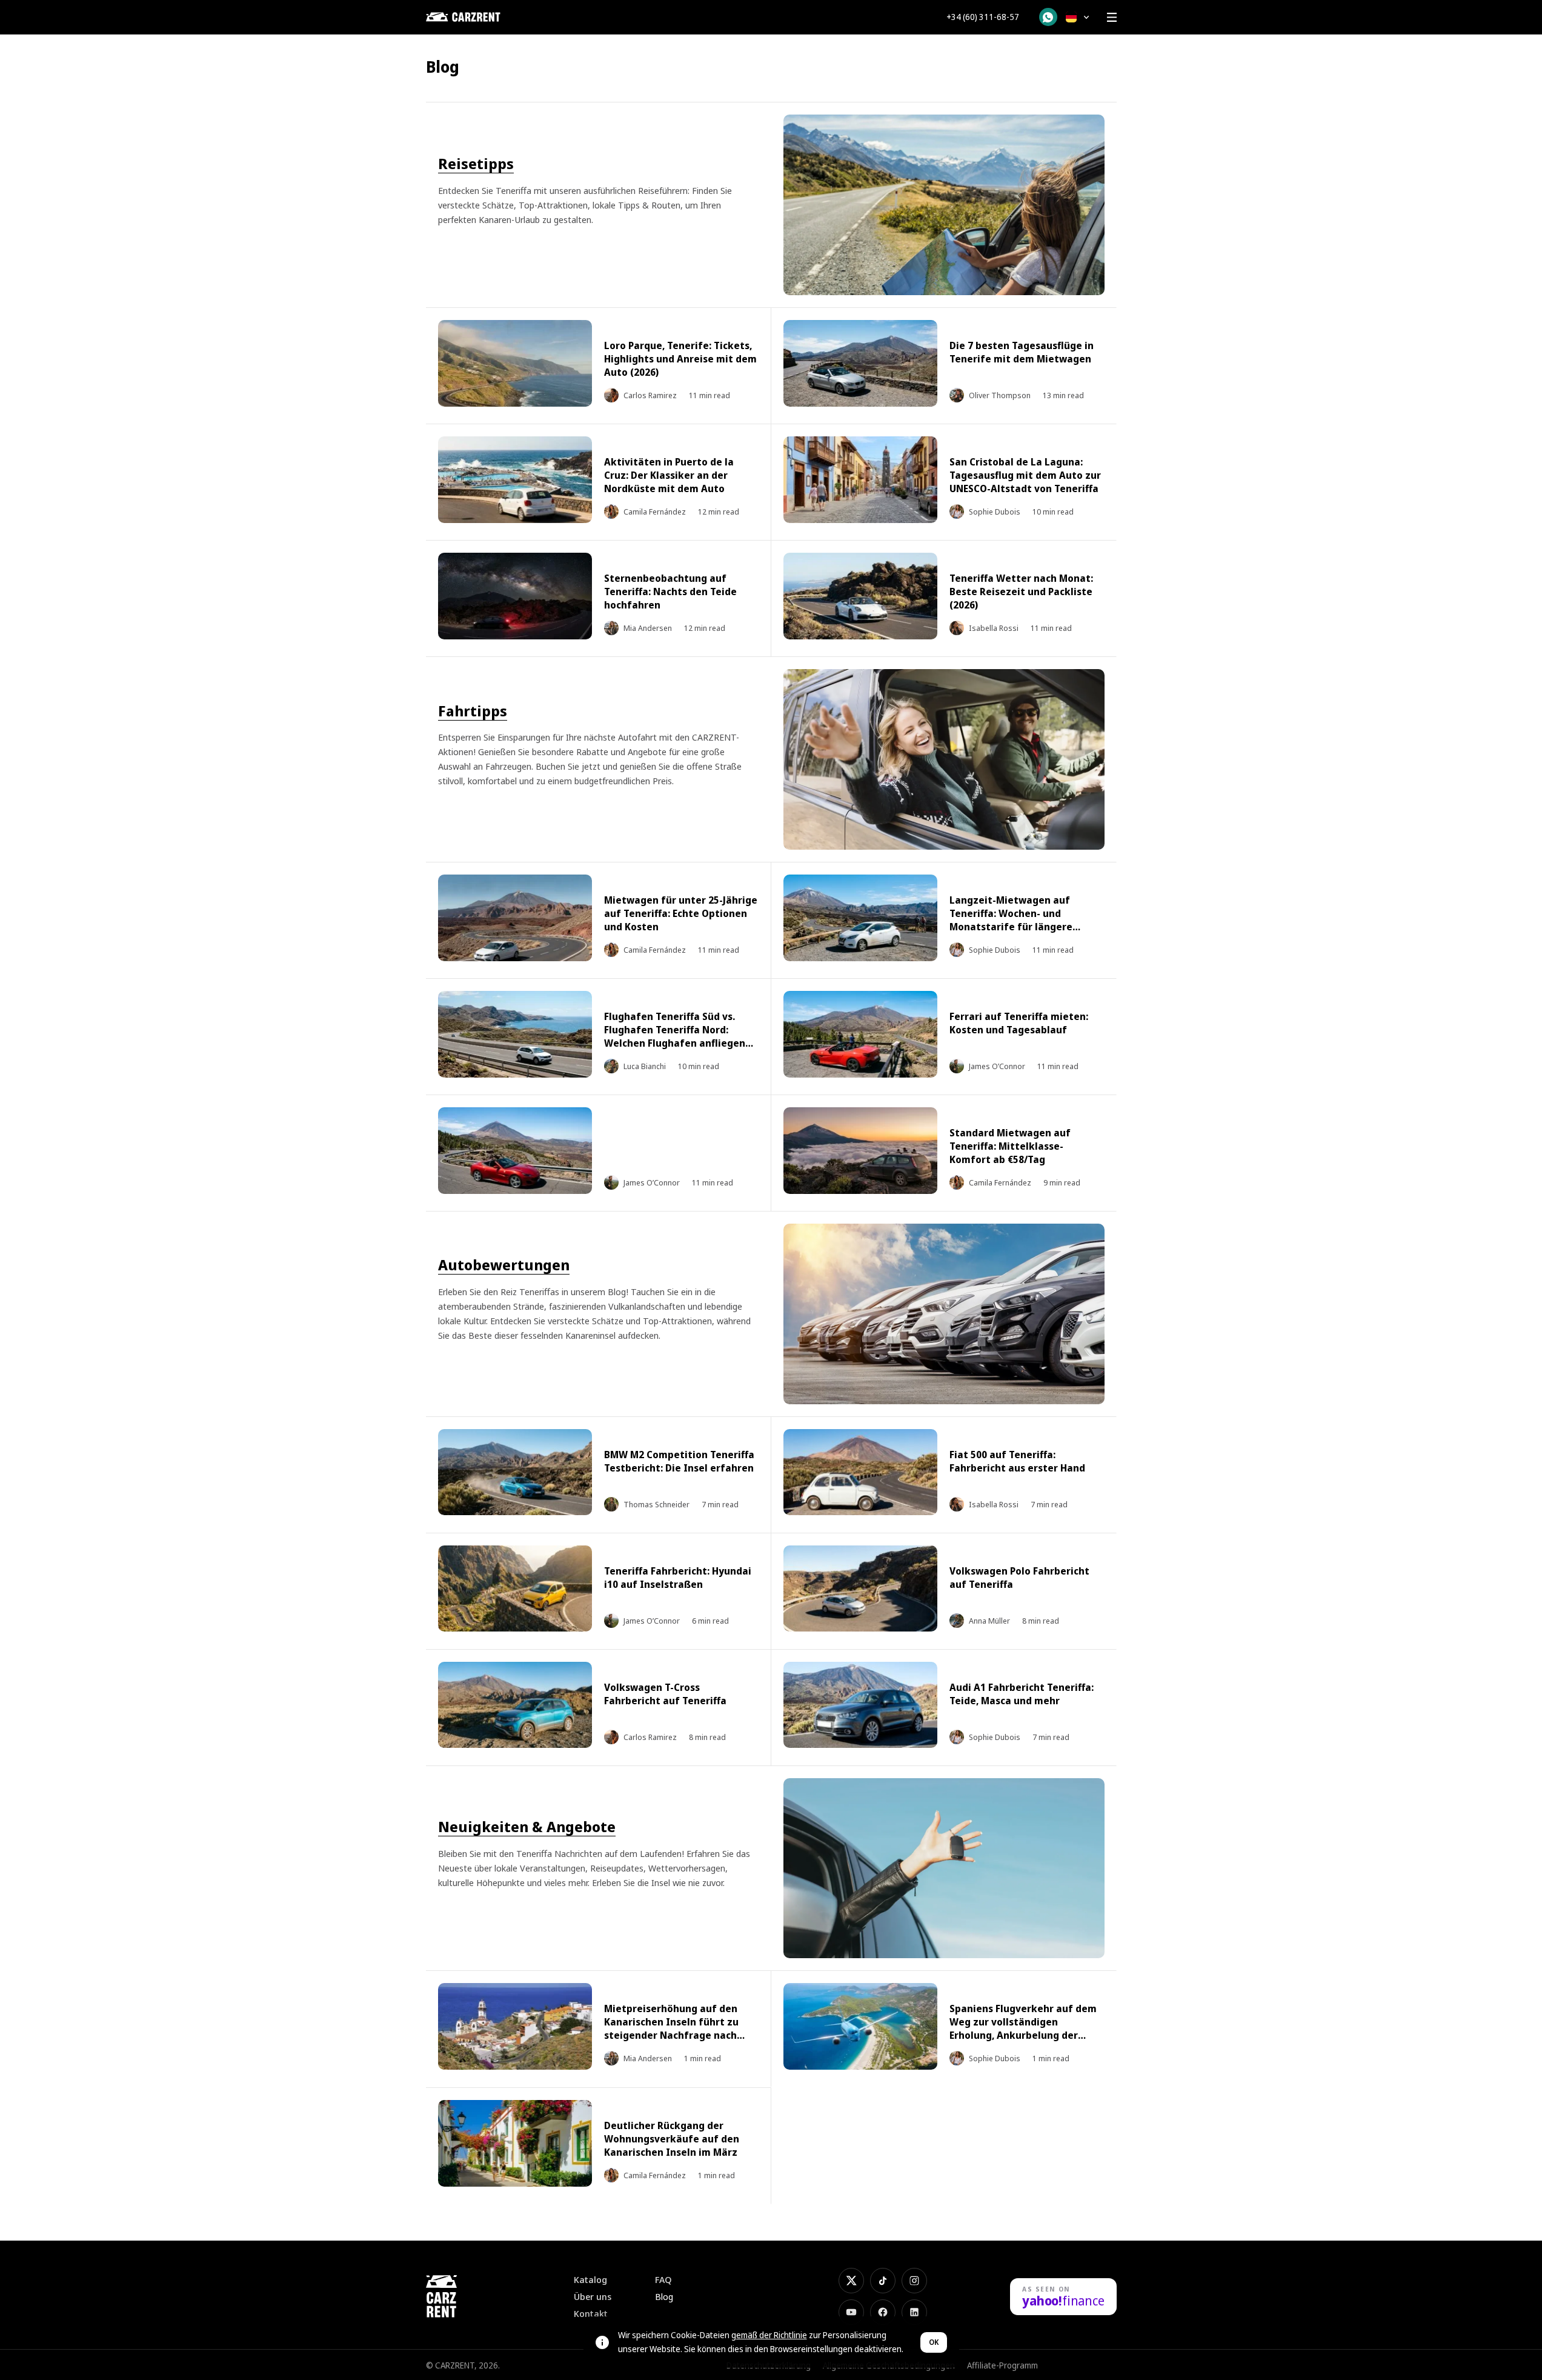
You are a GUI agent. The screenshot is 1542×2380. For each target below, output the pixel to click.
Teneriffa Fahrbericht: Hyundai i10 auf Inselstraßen (678, 1578)
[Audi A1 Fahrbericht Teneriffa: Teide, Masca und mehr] (861, 1705)
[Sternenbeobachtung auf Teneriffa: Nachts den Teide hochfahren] (515, 596)
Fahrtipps (473, 711)
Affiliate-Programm (1002, 2365)
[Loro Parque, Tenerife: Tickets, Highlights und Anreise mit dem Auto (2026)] (515, 363)
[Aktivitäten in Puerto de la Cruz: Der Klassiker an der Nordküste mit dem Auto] (515, 480)
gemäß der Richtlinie (769, 2335)
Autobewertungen (504, 1265)
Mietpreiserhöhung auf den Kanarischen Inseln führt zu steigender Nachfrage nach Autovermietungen (671, 2028)
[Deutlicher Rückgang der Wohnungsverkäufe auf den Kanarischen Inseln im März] (515, 2143)
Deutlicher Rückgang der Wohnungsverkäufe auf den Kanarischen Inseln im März (672, 2139)
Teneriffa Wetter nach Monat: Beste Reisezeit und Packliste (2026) (1021, 592)
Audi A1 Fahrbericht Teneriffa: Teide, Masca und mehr (1022, 1694)
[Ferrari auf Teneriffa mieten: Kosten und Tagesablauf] (861, 1034)
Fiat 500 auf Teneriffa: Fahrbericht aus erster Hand (1017, 1461)
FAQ (663, 2280)
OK (934, 2342)
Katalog (590, 2280)
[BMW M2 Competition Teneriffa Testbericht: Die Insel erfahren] (515, 1472)
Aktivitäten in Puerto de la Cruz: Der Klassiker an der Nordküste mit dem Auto (669, 475)
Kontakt (591, 2314)
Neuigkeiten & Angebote (527, 1826)
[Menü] (1112, 17)
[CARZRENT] (487, 17)
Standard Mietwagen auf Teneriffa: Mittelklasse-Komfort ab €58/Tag (1010, 1146)
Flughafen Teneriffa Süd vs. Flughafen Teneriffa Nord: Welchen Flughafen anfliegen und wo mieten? (675, 1036)
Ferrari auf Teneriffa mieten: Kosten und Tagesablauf (1019, 1023)
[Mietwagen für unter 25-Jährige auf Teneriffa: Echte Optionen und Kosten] (515, 918)
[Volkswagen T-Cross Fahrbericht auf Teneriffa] (515, 1705)
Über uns (593, 2297)
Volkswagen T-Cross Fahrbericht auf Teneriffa (665, 1694)
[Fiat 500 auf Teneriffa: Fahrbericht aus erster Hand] (861, 1472)
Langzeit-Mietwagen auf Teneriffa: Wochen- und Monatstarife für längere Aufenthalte (1011, 920)
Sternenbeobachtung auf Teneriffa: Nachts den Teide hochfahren (670, 592)
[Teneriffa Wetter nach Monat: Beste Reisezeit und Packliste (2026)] (861, 596)
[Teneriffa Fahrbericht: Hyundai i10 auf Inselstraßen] (515, 1589)
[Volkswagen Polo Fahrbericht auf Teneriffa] (861, 1589)
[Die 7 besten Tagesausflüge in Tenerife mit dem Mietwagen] (861, 363)
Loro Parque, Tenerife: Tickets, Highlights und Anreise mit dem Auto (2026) (680, 359)
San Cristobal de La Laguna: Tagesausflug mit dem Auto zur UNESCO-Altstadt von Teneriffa (1025, 475)
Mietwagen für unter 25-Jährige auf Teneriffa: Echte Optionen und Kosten (681, 913)
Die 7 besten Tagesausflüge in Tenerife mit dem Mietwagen (1022, 352)
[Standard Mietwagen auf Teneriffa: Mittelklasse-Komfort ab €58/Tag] (861, 1151)
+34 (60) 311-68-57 (983, 17)
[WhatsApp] (1048, 17)
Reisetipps (476, 163)
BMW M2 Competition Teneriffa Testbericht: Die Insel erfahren (679, 1461)
